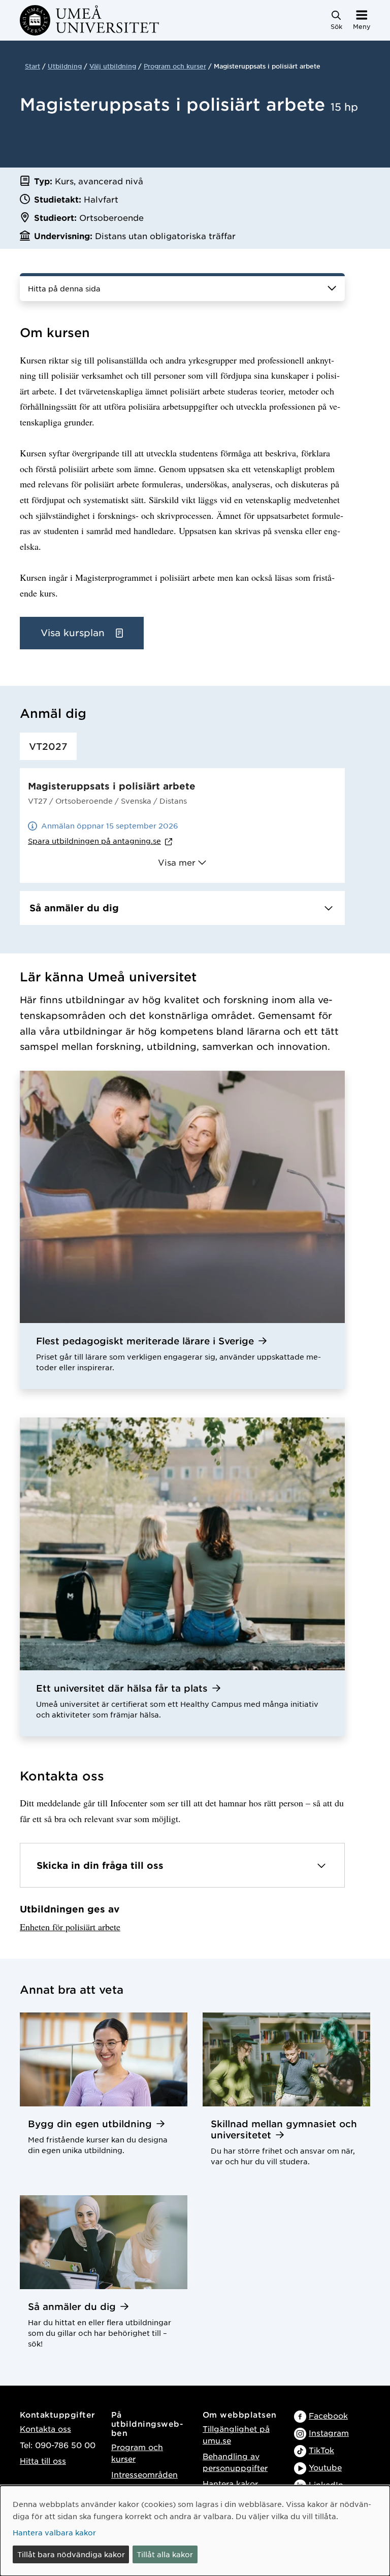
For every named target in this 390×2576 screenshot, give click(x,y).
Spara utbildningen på (94, 841)
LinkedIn (326, 2484)
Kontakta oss (45, 2429)
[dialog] (195, 2531)
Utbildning (65, 66)
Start (32, 66)
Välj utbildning (113, 66)
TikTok (321, 2450)
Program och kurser (175, 66)
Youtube (325, 2467)
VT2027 (48, 746)
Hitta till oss (43, 2461)
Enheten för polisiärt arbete (70, 1927)
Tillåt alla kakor (165, 2554)
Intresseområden (144, 2474)
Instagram (329, 2433)
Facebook (328, 2415)
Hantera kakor (230, 2483)
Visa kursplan (74, 633)
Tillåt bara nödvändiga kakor (71, 2554)
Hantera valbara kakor (54, 2532)
